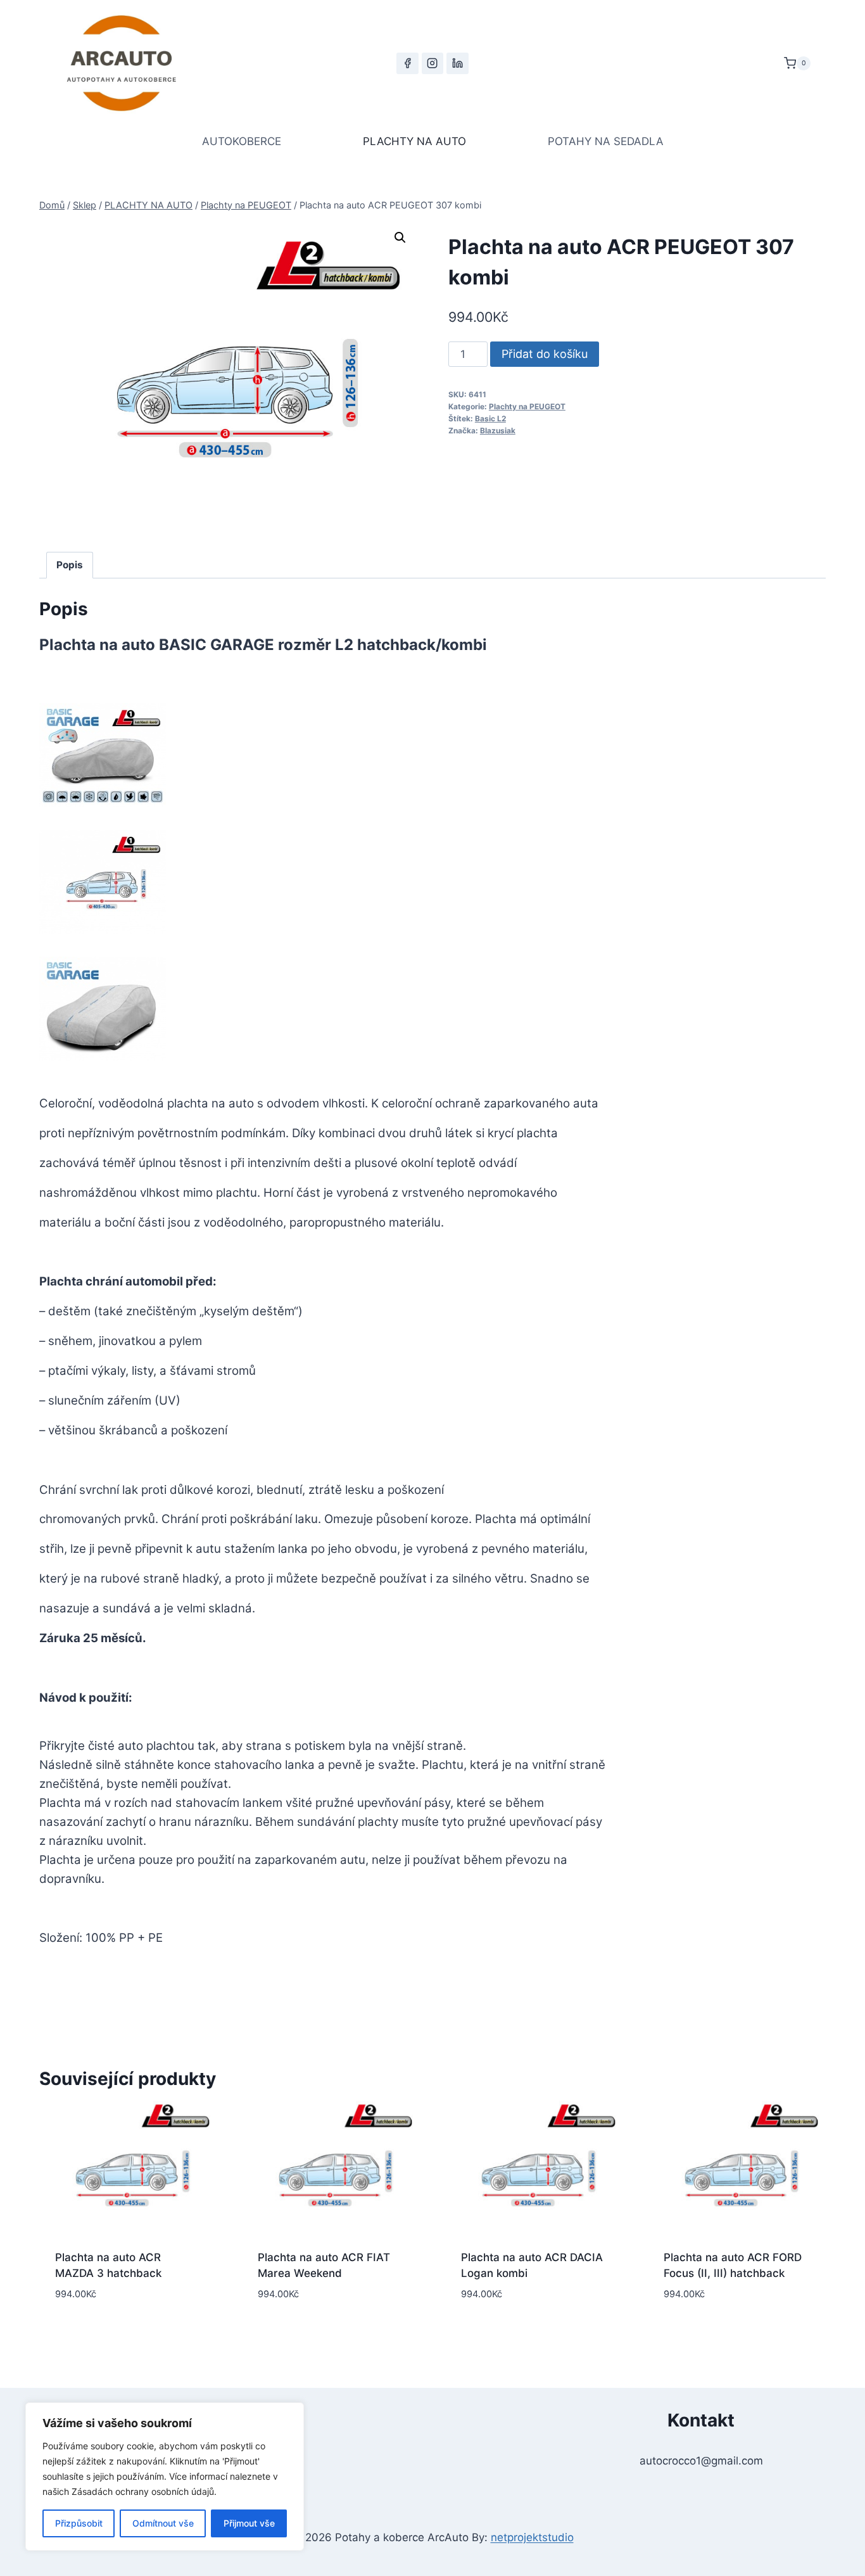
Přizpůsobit (79, 2523)
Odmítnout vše (163, 2523)
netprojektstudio (532, 2537)
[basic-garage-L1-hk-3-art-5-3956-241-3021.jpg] (103, 755)
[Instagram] (432, 63)
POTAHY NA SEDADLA (606, 141)
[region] (165, 2477)
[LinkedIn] (457, 63)
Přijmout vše (249, 2523)
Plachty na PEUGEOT (527, 406)
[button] (400, 238)
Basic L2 (490, 418)
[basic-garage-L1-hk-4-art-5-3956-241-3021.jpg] (103, 882)
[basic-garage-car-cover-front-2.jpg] (103, 1009)
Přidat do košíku (545, 354)
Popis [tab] (70, 565)
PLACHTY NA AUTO (414, 141)
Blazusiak (498, 430)
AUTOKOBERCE (242, 141)
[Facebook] (407, 63)
